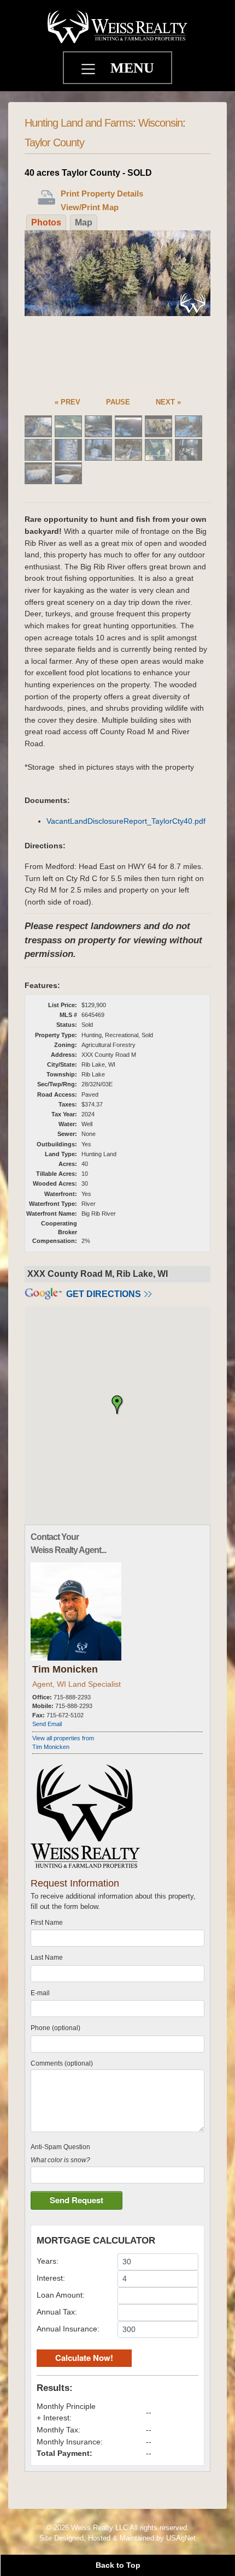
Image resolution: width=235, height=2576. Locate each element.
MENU (132, 68)
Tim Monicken (65, 1669)
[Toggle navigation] (90, 70)
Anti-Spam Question (60, 2147)
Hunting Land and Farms (79, 123)
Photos (46, 222)
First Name (47, 1923)
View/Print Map (90, 207)
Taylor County (54, 142)
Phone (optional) (55, 2028)
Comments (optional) (62, 2063)
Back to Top (118, 2565)
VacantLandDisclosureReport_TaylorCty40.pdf (126, 821)
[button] (117, 1405)
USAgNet (181, 2538)
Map (84, 222)
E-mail (40, 1993)
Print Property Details (102, 194)
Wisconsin (160, 123)
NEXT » (168, 402)
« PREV (67, 402)
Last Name (47, 1958)
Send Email (47, 1724)
